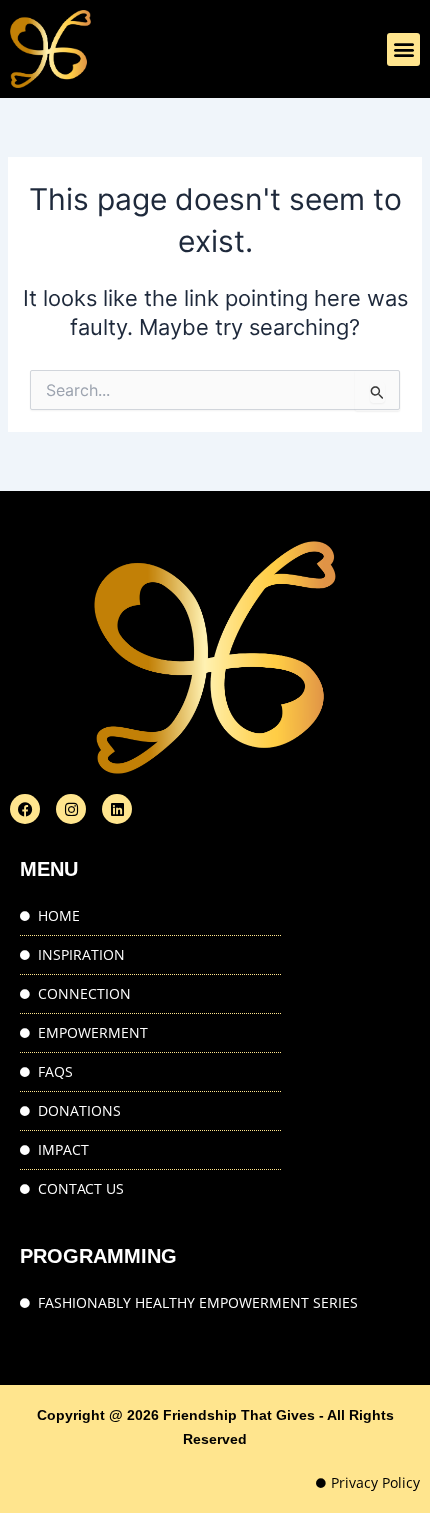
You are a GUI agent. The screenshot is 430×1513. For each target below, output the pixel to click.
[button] (403, 49)
